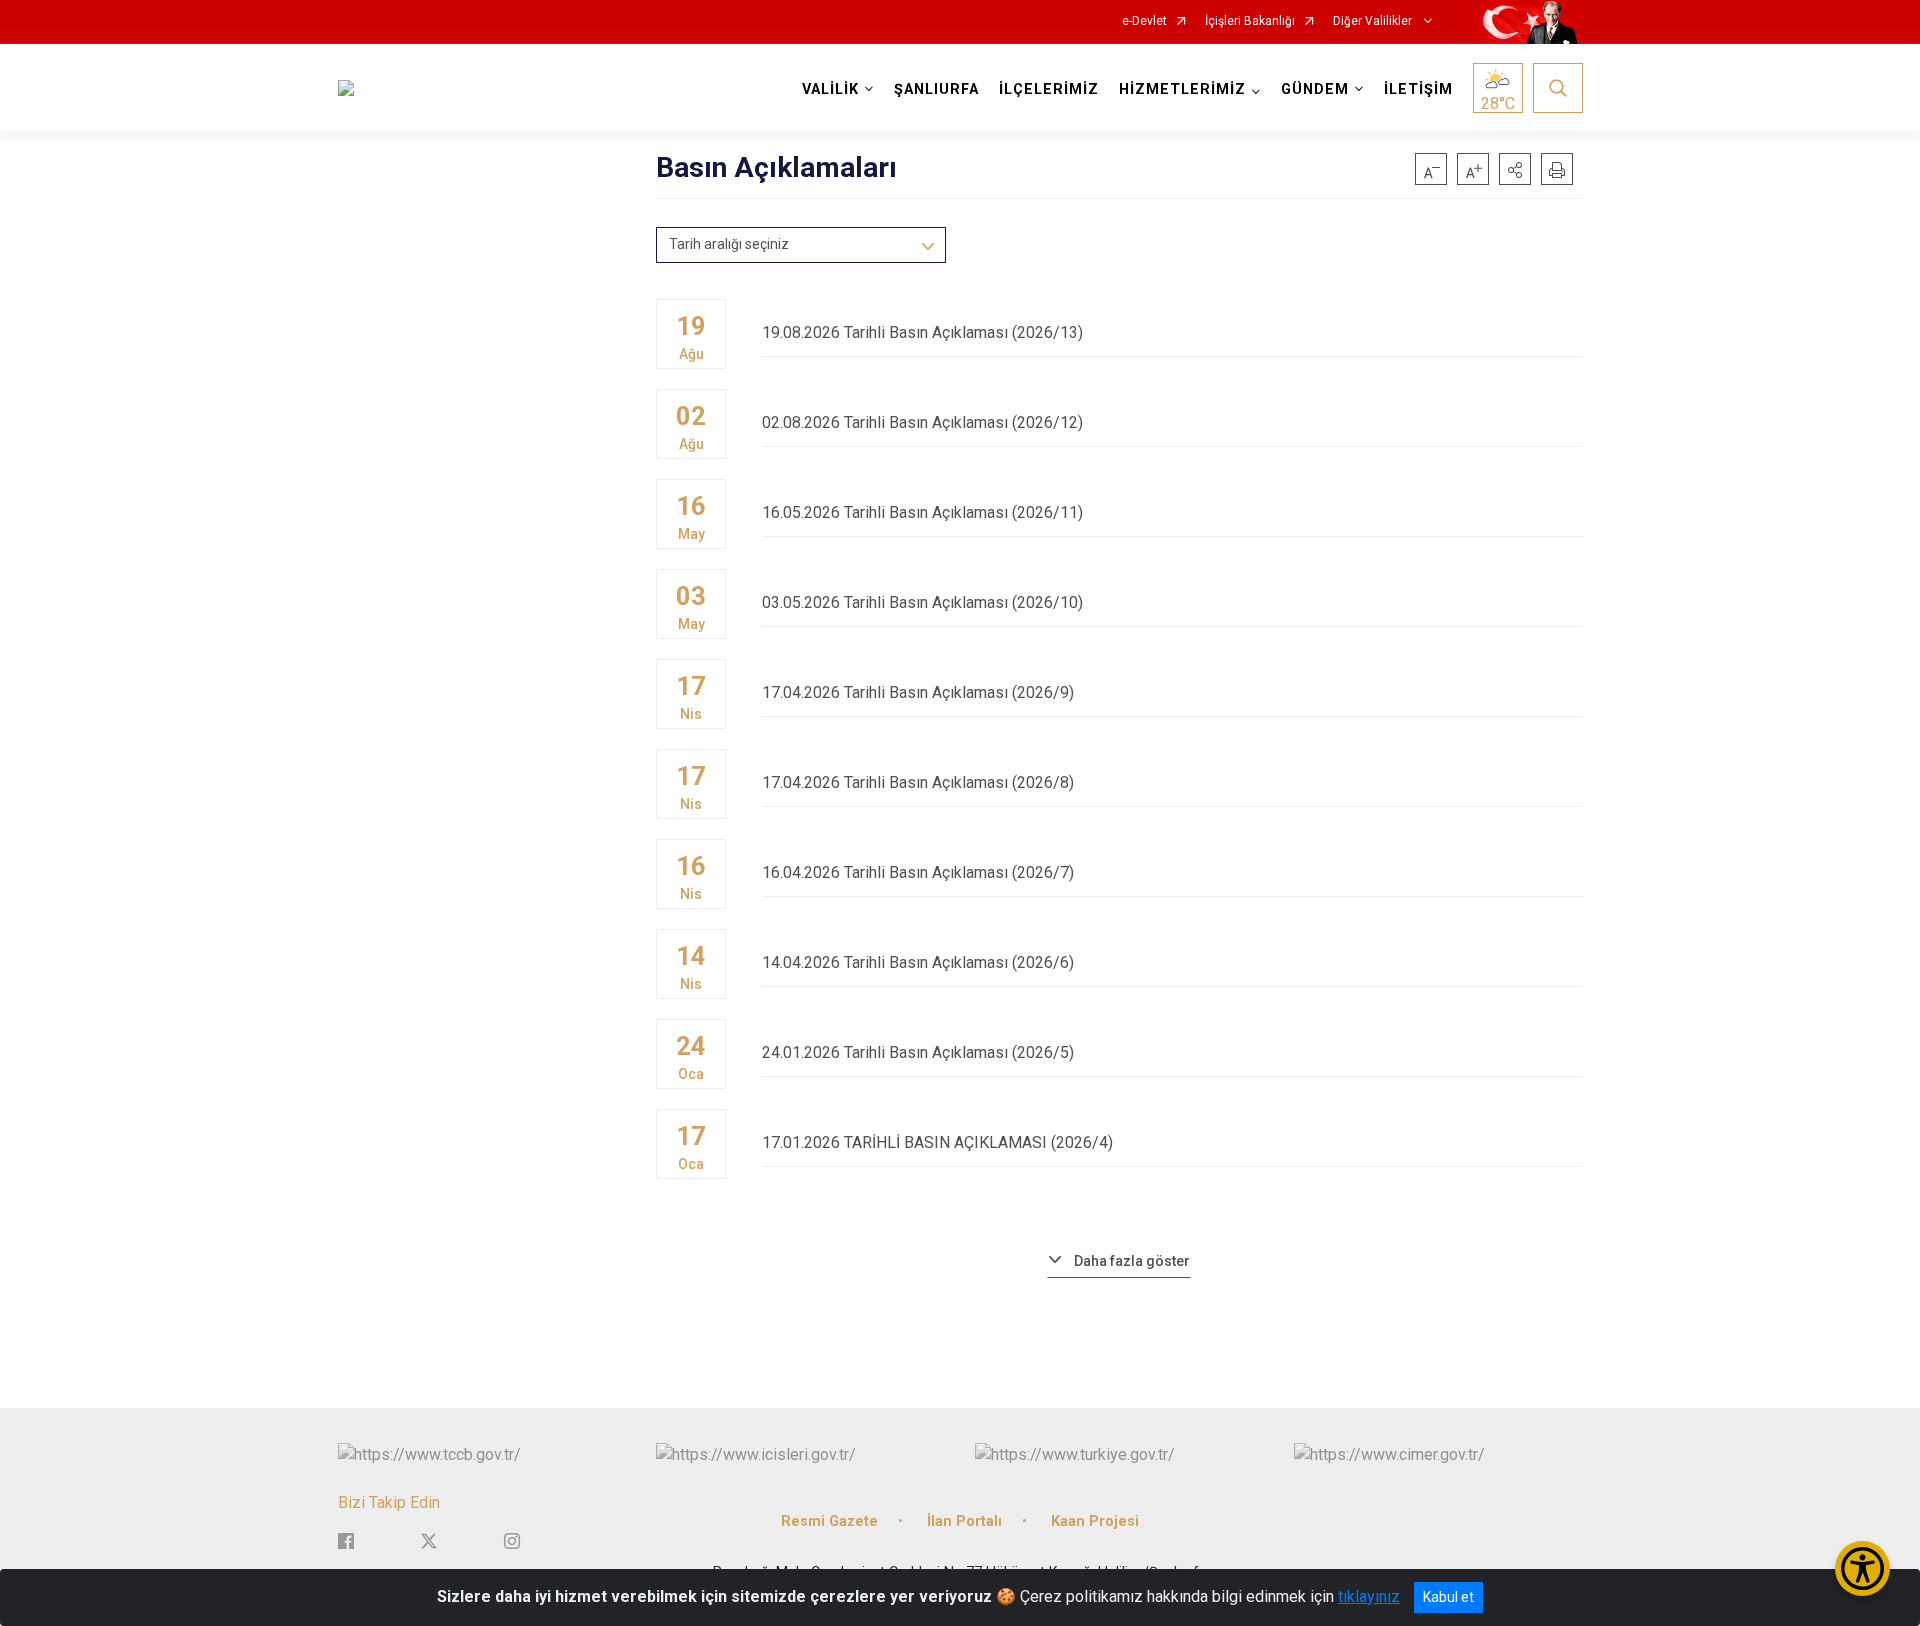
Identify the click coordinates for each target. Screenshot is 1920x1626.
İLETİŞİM (1418, 89)
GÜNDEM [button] (1315, 89)
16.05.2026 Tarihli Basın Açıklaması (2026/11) (922, 512)
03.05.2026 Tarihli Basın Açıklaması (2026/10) (922, 602)
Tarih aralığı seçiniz (729, 244)
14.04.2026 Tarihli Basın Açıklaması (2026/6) (918, 962)
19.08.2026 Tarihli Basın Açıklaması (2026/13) (922, 332)
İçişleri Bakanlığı (1250, 21)
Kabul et (1448, 1597)
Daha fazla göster (1132, 1261)
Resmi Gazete (829, 1521)
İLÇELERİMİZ (1049, 89)
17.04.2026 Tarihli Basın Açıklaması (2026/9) (918, 692)
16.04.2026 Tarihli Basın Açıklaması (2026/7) (918, 872)
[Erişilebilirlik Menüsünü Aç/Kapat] (1862, 1568)
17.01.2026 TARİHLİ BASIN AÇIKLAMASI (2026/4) (937, 1142)
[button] (1515, 169)
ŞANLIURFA (936, 89)
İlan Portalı (964, 1521)
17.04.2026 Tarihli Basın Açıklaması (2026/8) (918, 782)
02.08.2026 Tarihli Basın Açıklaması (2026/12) (922, 422)
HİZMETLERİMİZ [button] (1182, 89)
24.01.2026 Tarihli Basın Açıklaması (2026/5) (918, 1052)
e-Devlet (1144, 21)
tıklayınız (1369, 1596)
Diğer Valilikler (1374, 21)
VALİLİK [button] (830, 89)
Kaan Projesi (1095, 1521)
